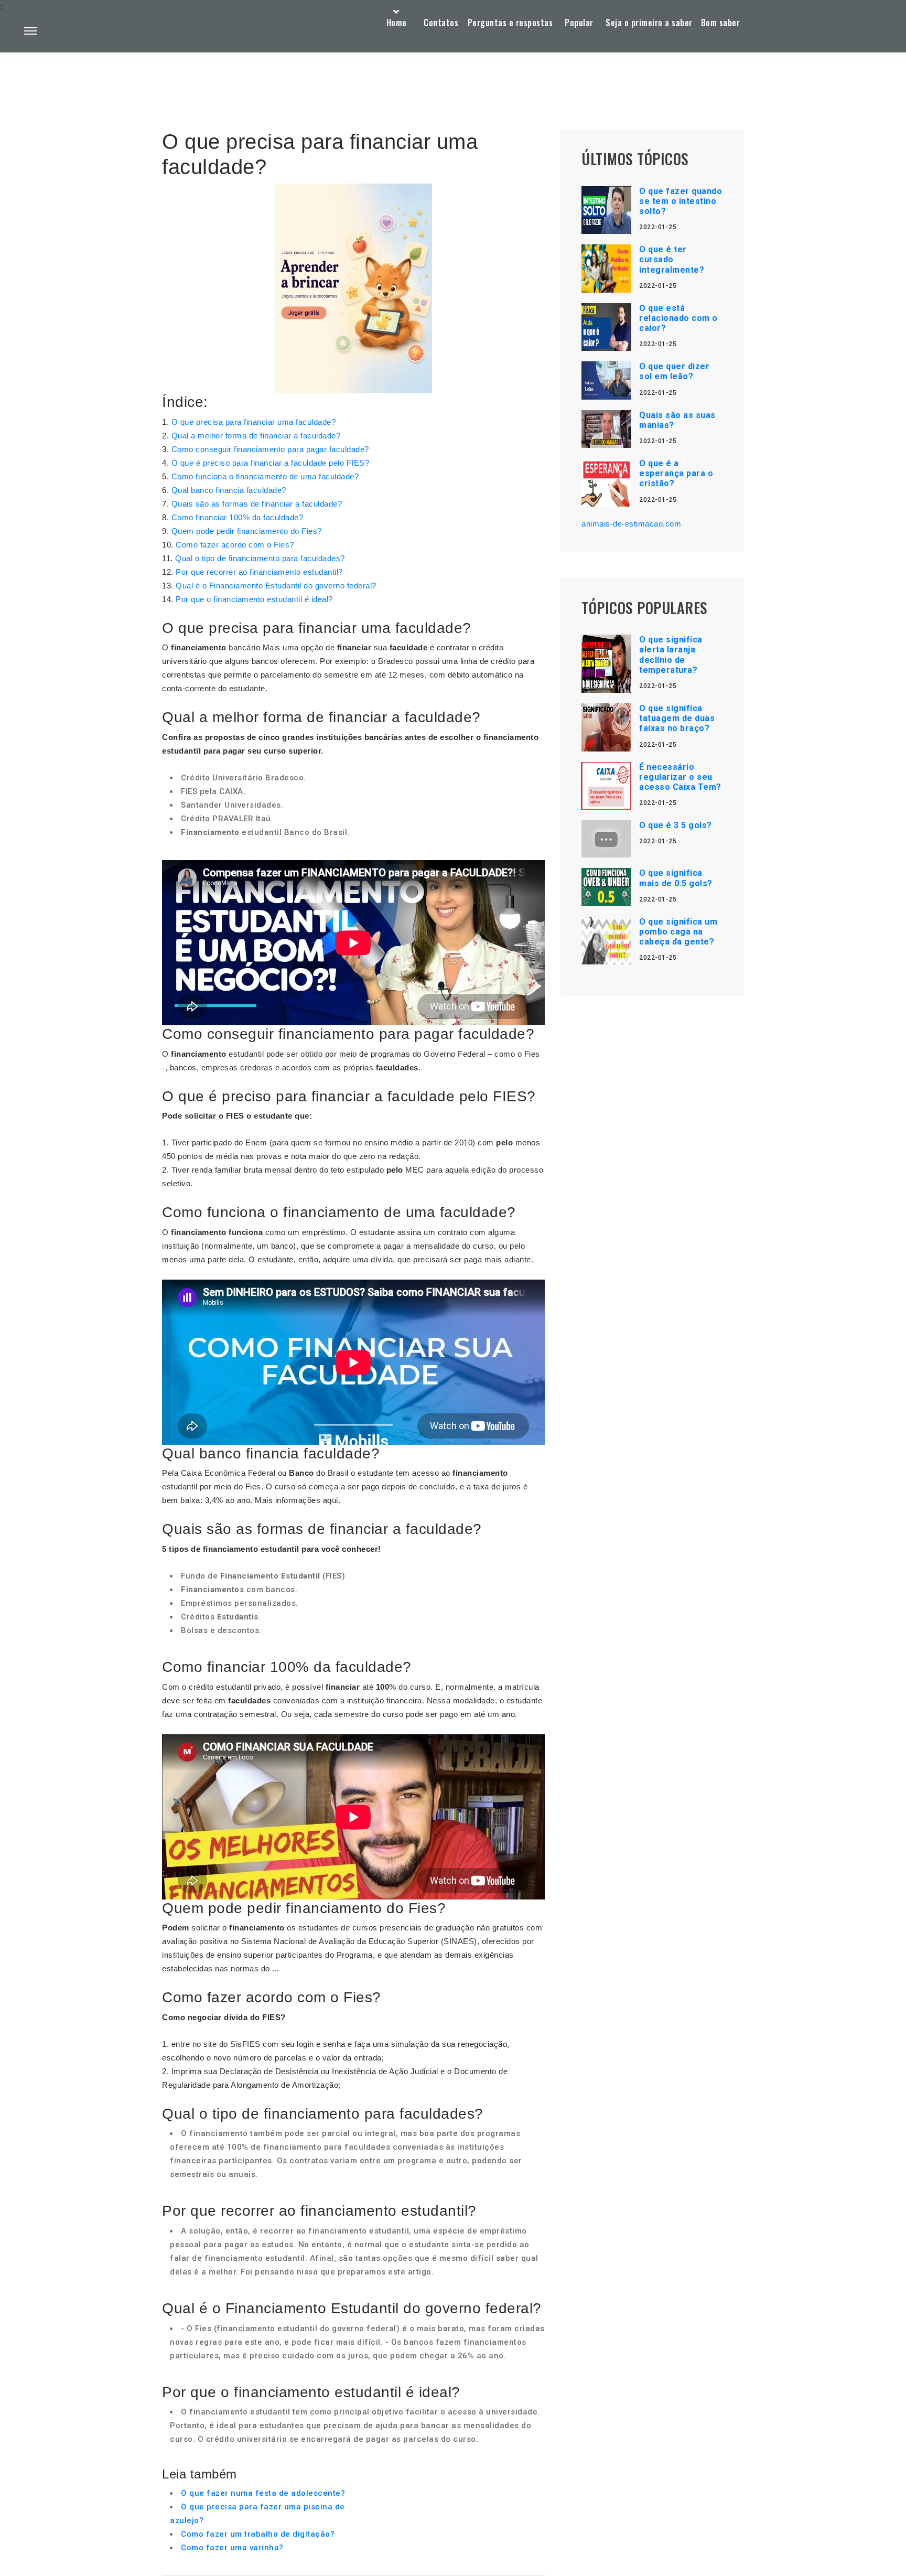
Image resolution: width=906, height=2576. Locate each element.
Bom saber (721, 23)
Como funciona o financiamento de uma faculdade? (265, 476)
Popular (579, 23)
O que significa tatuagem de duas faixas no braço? (677, 718)
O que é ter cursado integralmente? (672, 259)
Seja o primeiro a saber (649, 23)
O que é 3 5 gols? (676, 825)
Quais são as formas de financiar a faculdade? (257, 504)
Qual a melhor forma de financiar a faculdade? (256, 436)
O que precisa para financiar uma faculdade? (254, 422)
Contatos (441, 23)
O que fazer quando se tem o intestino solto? (681, 201)
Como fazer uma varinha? (232, 2548)
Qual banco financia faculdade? (229, 490)
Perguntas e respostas (510, 23)
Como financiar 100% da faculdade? (238, 517)
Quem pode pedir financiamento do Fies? (247, 531)
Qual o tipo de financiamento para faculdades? (260, 558)
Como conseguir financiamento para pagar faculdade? (270, 449)
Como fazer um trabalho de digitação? (258, 2534)
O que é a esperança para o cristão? (676, 473)
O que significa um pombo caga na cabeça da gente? (678, 932)
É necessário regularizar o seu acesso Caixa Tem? (680, 777)
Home (397, 23)
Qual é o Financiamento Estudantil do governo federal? (276, 586)
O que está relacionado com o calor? (678, 318)
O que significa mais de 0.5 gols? (676, 878)
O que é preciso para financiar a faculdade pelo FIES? (271, 463)
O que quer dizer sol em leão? (674, 371)
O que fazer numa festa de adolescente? (263, 2493)
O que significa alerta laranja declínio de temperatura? (671, 655)
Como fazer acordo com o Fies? (235, 545)
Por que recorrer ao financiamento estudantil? (259, 572)
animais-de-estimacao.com (631, 524)
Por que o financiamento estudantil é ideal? (254, 599)
